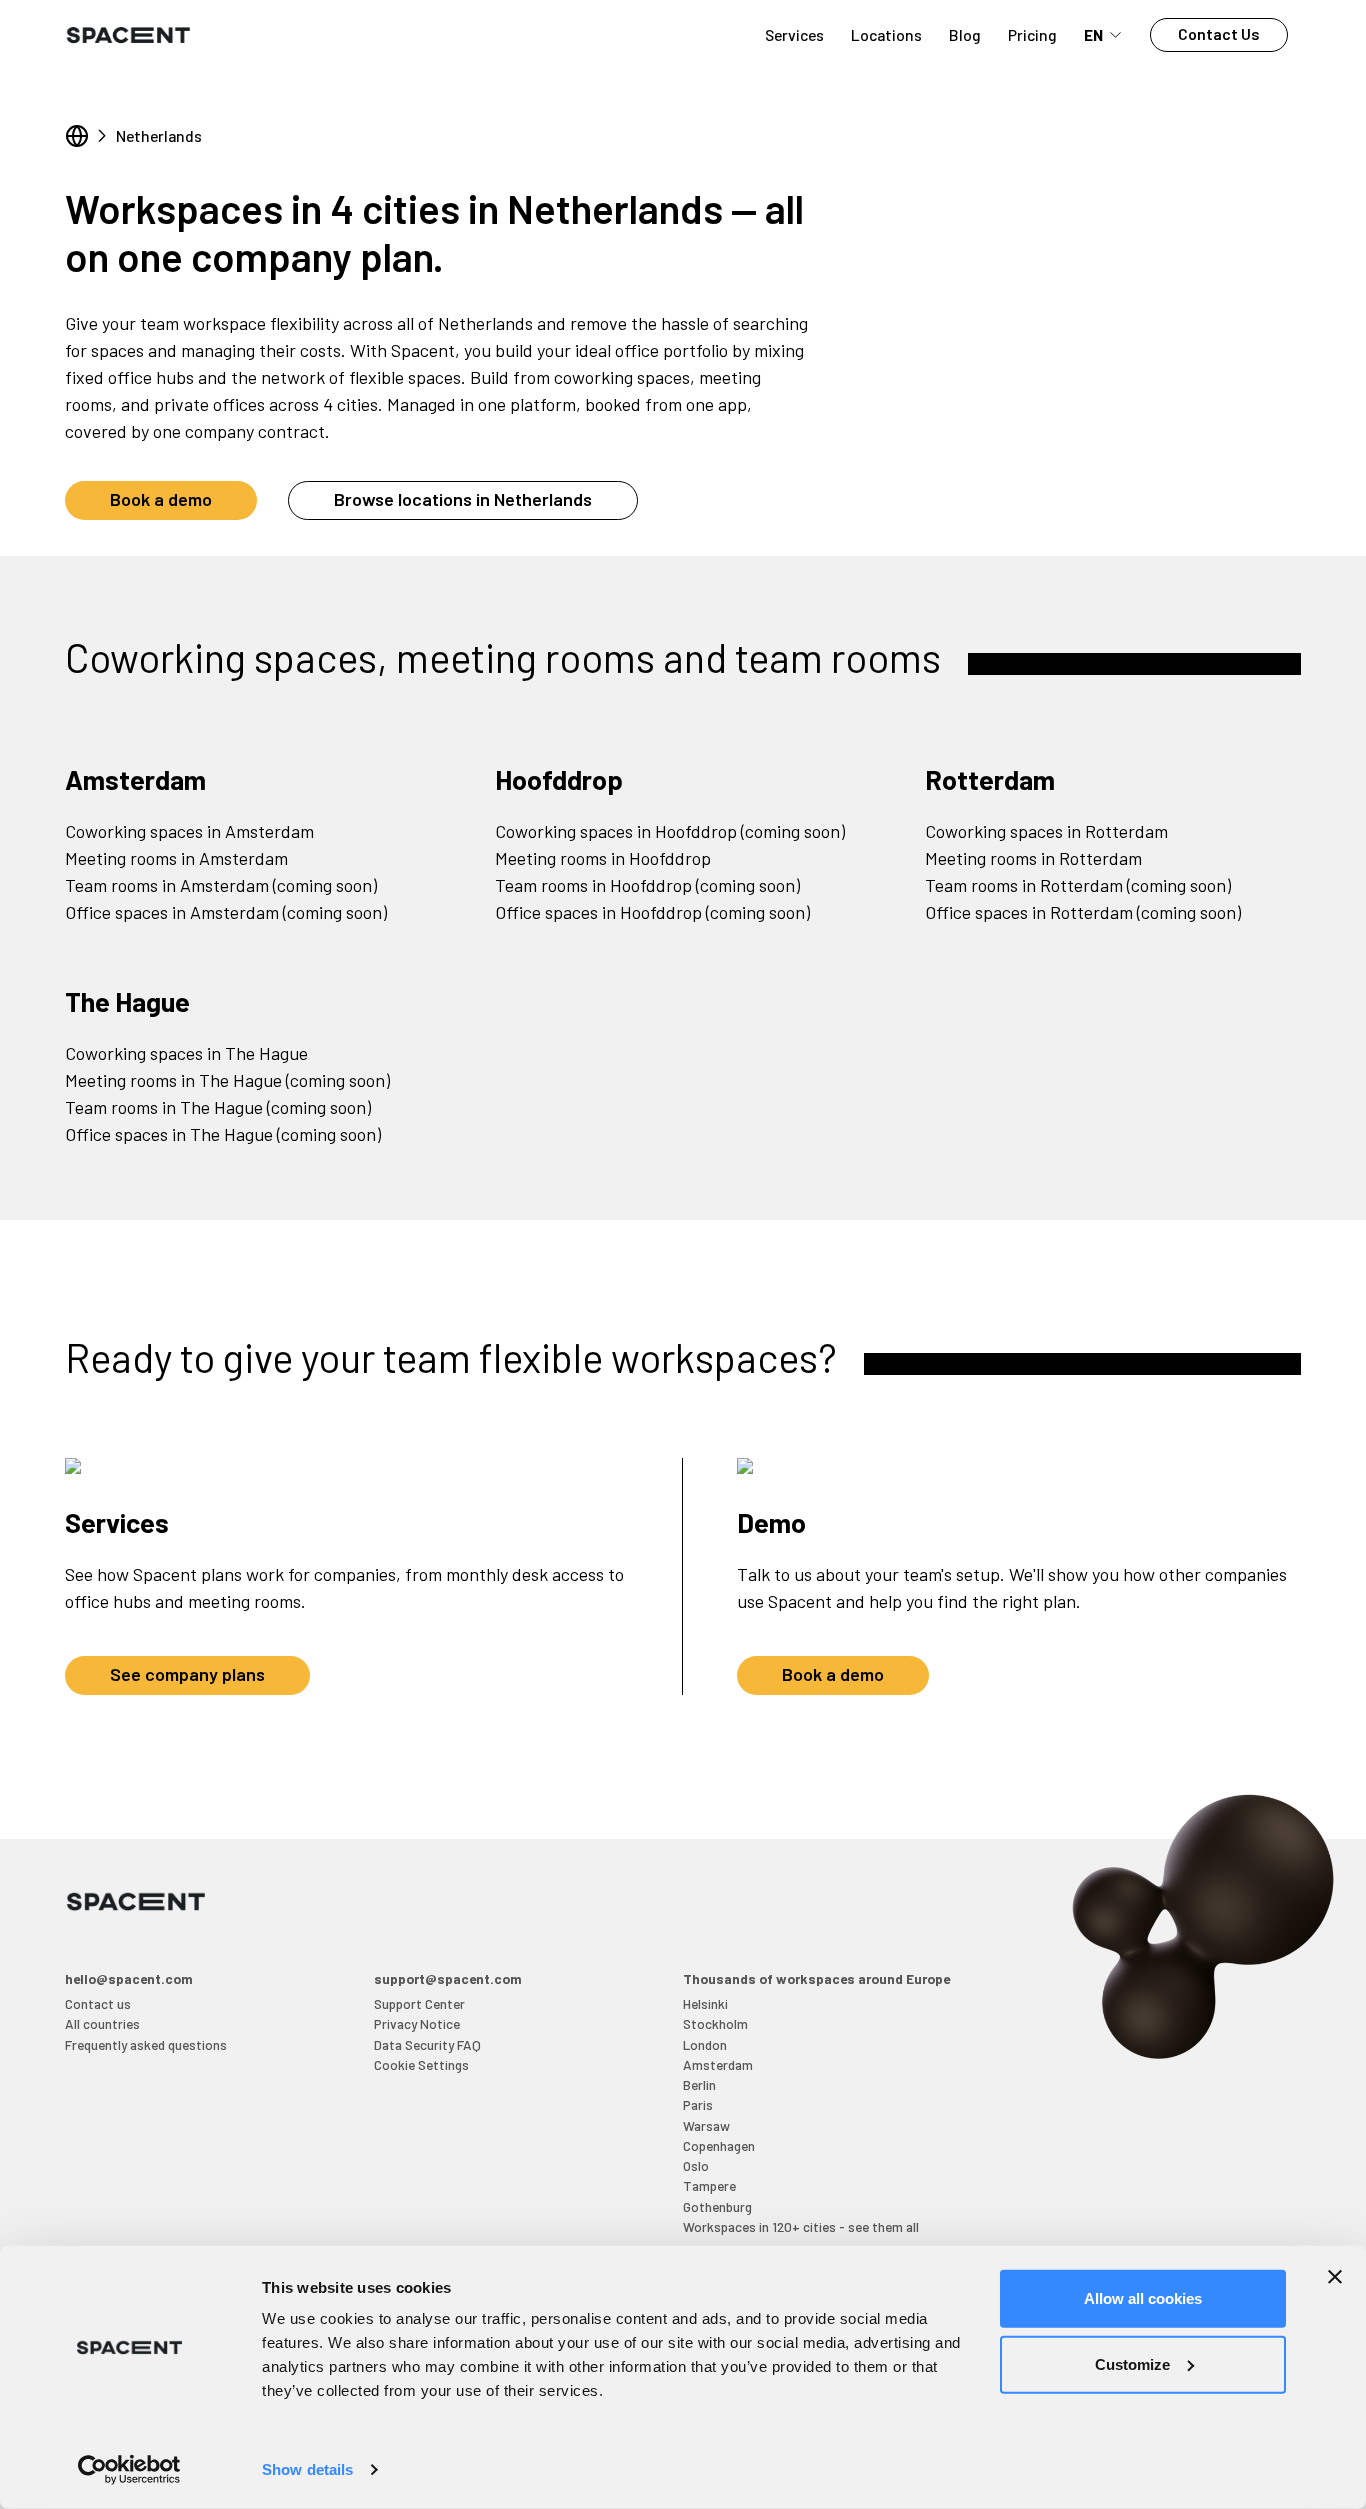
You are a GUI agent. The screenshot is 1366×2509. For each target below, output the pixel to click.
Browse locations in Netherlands (463, 499)
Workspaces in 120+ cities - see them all (801, 2226)
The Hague (127, 1001)
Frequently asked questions (146, 2044)
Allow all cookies (1143, 2298)
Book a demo (161, 499)
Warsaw (706, 2125)
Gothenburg (717, 2206)
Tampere (709, 2185)
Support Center (419, 2003)
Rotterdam (990, 779)
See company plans (187, 1674)
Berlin (699, 2084)
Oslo (696, 2165)
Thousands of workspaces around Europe (816, 1978)
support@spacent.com (448, 1978)
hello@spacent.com (129, 1978)
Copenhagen (719, 2145)
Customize (1132, 2363)
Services (794, 34)
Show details (307, 2469)
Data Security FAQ (427, 2044)
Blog (965, 34)
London (705, 2044)
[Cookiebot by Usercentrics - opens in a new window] (129, 2470)
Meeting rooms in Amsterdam (176, 858)
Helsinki (705, 2003)
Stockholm (715, 2023)
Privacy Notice (417, 2023)
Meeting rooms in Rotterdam (1033, 858)
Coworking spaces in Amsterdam (189, 831)
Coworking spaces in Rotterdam (1046, 831)
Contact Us (1219, 33)
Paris (698, 2104)
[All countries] (77, 136)
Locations (886, 34)
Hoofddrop (559, 779)
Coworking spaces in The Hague (186, 1053)
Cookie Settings (421, 2064)
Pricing (1032, 34)
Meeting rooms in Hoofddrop (603, 858)
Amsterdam (135, 779)
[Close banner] (1335, 2277)
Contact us (98, 2003)
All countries (102, 2023)
